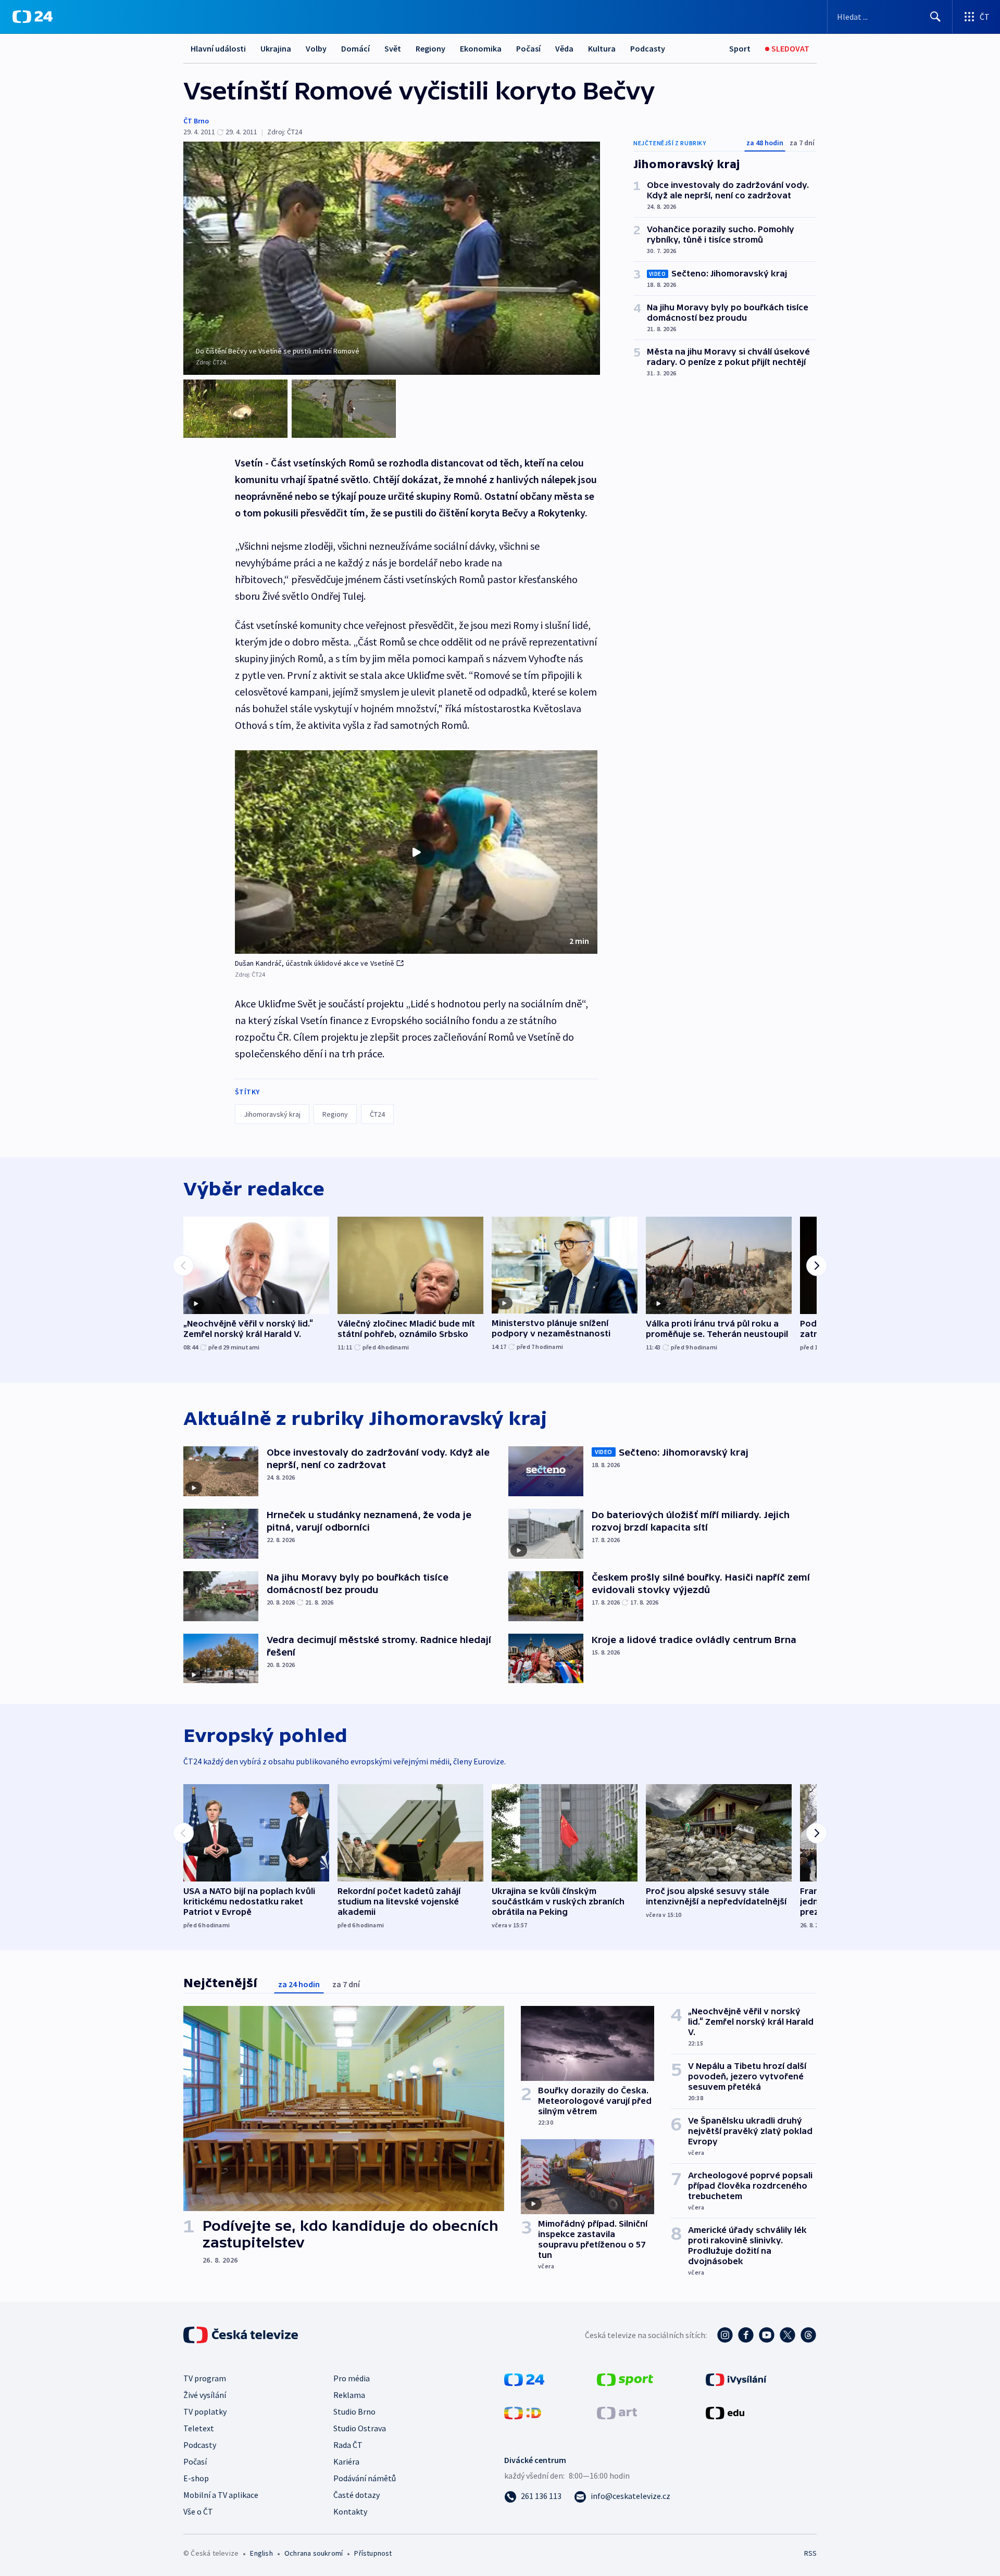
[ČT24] (33, 17)
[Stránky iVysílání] (736, 2379)
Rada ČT (348, 2445)
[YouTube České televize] (767, 2335)
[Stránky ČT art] (617, 2412)
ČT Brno (196, 121)
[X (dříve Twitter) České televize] (787, 2335)
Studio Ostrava (360, 2428)
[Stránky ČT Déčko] (523, 2412)
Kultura (602, 48)
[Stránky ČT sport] (625, 2379)
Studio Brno (354, 2411)
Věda (564, 48)
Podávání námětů (365, 2478)
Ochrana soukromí (314, 2553)
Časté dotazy (357, 2495)
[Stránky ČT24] (524, 2379)
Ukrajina (276, 48)
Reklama (349, 2395)
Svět (393, 48)
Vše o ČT (198, 2511)
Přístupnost (373, 2553)
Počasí (528, 48)
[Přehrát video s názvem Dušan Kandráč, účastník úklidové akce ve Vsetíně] (416, 852)
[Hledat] (935, 17)
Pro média (352, 2378)
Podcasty (648, 48)
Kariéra (346, 2461)
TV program (205, 2378)
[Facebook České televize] (746, 2335)
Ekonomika (481, 48)
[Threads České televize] (808, 2335)
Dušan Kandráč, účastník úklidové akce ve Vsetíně (315, 963)
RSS (810, 2553)
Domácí (355, 48)
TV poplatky (205, 2411)
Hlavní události (218, 48)
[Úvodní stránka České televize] (242, 2335)
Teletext (199, 2428)
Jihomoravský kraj (272, 1114)
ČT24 (377, 1114)
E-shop (196, 2478)
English (261, 2553)
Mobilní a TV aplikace (221, 2495)
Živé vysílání (205, 2395)
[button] (416, 852)
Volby (316, 48)
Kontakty (350, 2511)
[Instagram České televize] (725, 2335)
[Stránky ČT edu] (725, 2412)
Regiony (430, 48)
